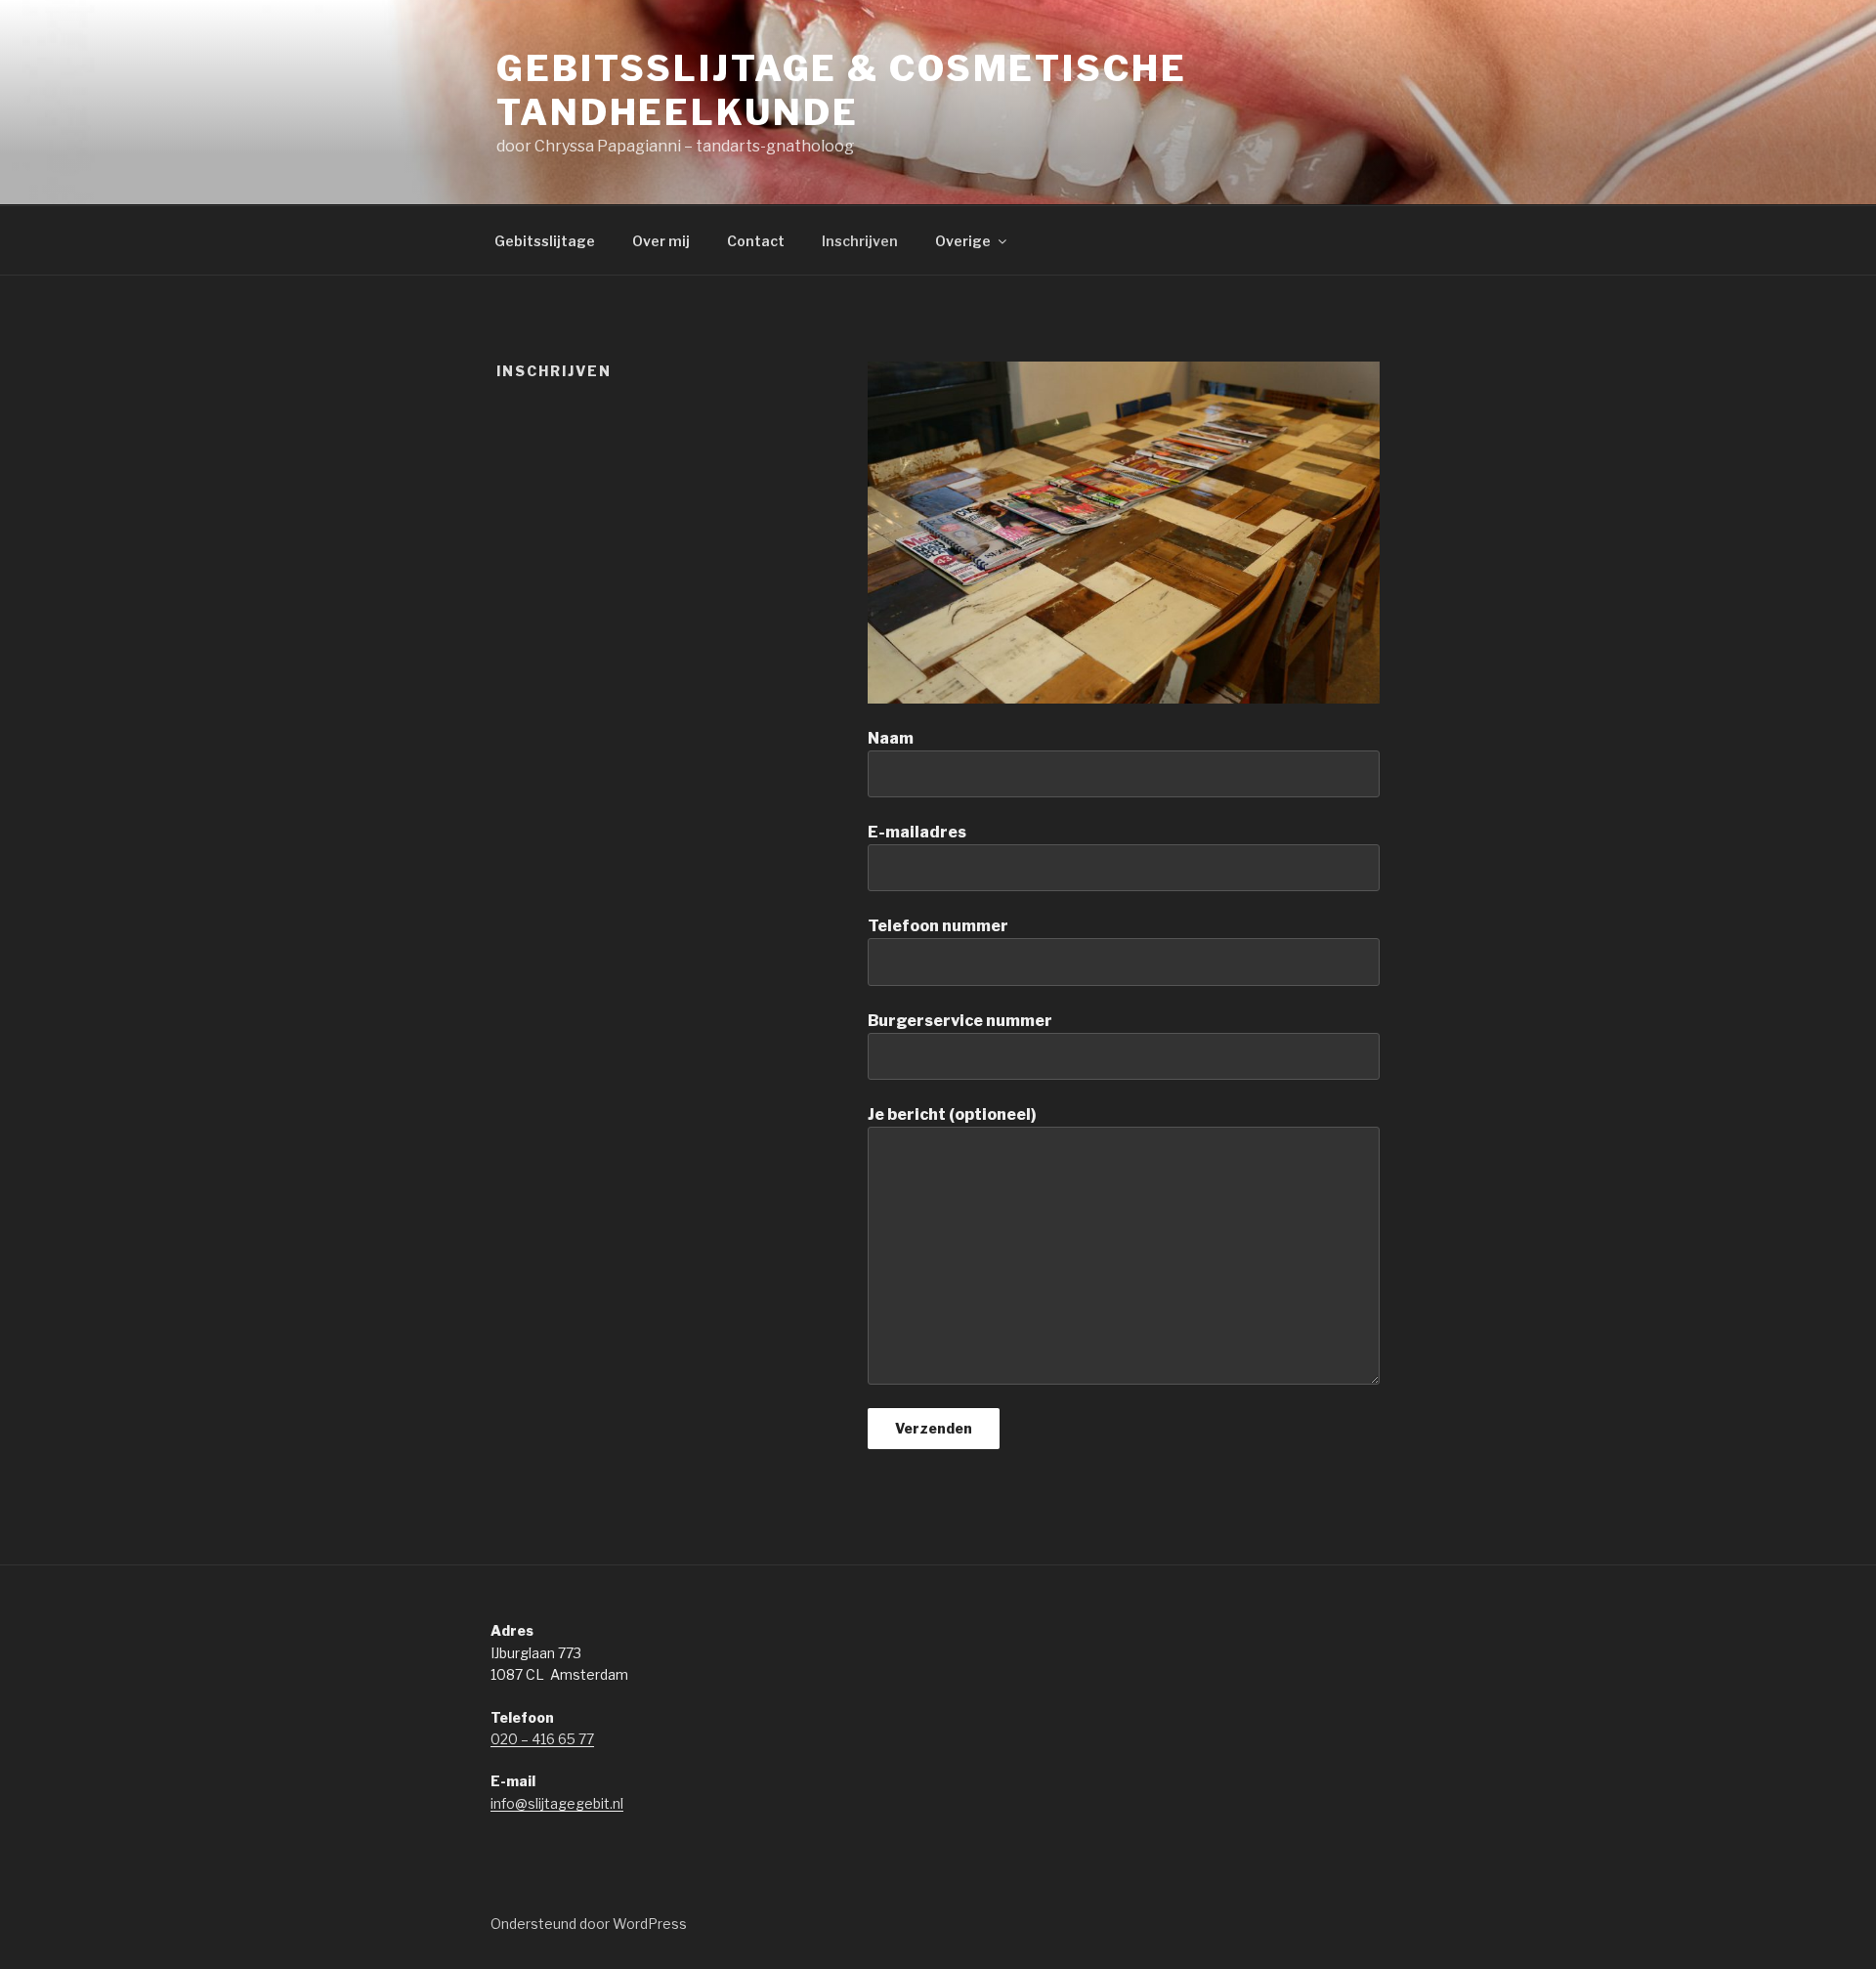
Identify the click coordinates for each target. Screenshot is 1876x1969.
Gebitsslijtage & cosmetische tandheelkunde (842, 90)
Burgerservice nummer (960, 1021)
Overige (963, 241)
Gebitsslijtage (545, 241)
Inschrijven (860, 241)
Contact (756, 241)
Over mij (661, 241)
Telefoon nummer (938, 926)
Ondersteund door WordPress (589, 1924)
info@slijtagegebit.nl (557, 1803)
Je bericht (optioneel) (952, 1114)
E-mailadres (917, 832)
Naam (891, 738)
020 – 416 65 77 (542, 1739)
